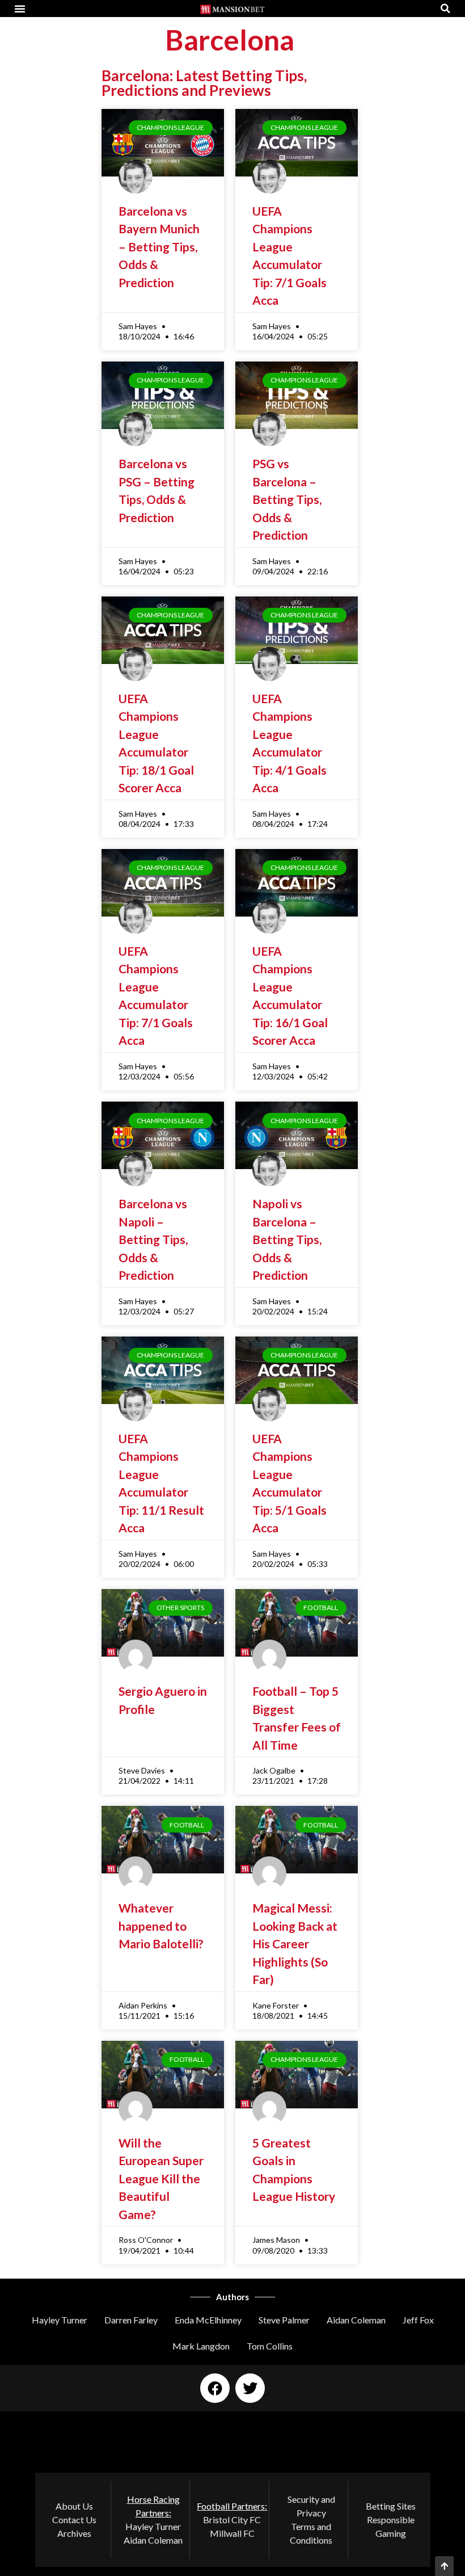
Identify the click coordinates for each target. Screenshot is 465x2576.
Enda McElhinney (208, 2320)
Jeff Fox (418, 2320)
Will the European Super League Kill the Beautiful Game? (161, 2178)
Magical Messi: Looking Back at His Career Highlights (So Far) (295, 1943)
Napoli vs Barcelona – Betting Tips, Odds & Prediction (287, 1239)
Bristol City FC (232, 2520)
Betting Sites (391, 2506)
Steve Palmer (284, 2320)
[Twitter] (250, 2388)
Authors (232, 2297)
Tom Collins (270, 2346)
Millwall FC (232, 2533)
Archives (74, 2533)
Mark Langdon (201, 2346)
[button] (20, 9)
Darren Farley (131, 2320)
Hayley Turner (60, 2320)
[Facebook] (215, 2388)
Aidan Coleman (356, 2320)
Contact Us (74, 2520)
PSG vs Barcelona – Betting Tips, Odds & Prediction (287, 499)
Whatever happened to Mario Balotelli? (161, 1926)
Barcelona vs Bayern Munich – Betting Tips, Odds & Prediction (159, 247)
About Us (74, 2506)
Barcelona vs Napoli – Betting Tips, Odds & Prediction (153, 1239)
